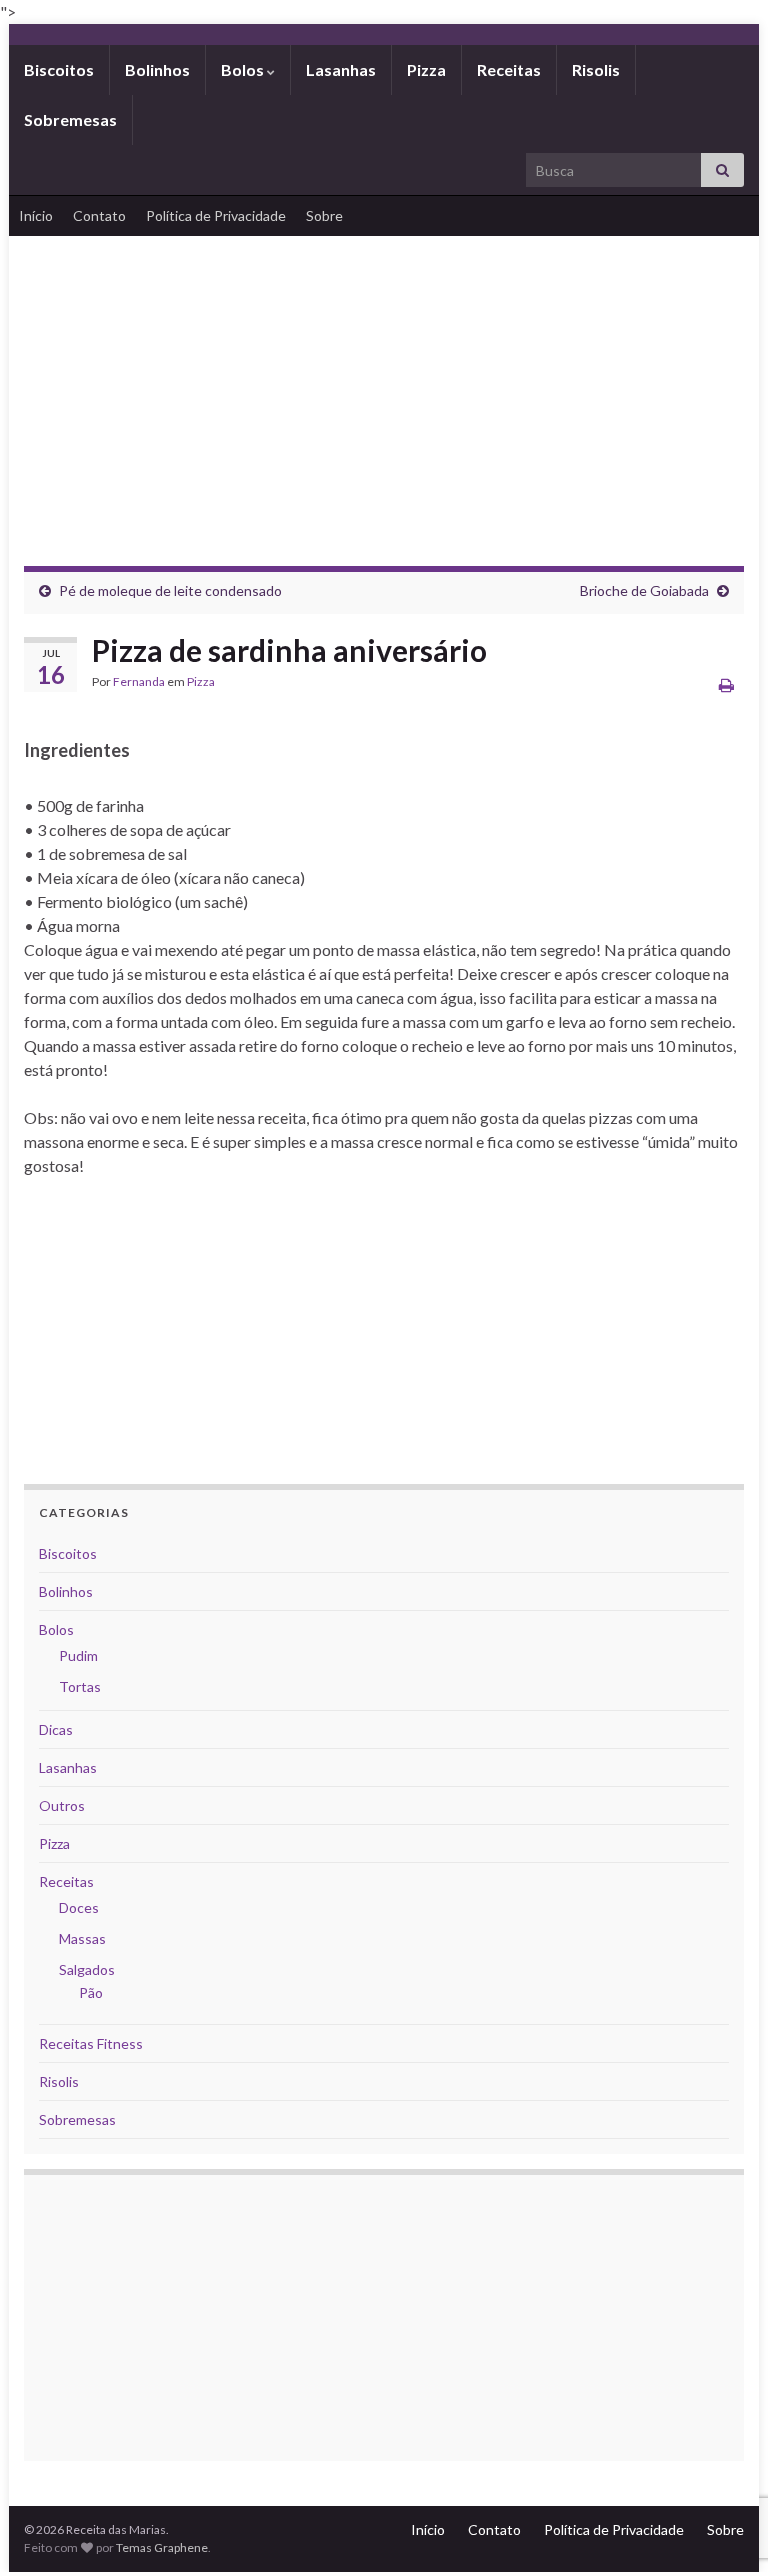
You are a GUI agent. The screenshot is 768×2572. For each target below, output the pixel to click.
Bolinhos (157, 69)
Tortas (80, 1686)
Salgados (87, 1969)
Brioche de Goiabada (644, 590)
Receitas (509, 69)
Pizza (426, 69)
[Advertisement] (384, 386)
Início (36, 215)
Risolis (596, 69)
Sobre (324, 215)
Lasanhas (341, 69)
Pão (91, 1992)
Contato (99, 215)
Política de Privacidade (216, 215)
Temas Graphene (162, 2547)
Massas (82, 1938)
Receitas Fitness (91, 2043)
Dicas (56, 1729)
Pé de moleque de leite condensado (170, 590)
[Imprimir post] (726, 684)
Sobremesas (70, 119)
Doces (79, 1907)
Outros (62, 1805)
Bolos (244, 69)
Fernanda (139, 681)
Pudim (78, 1655)
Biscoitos (59, 69)
